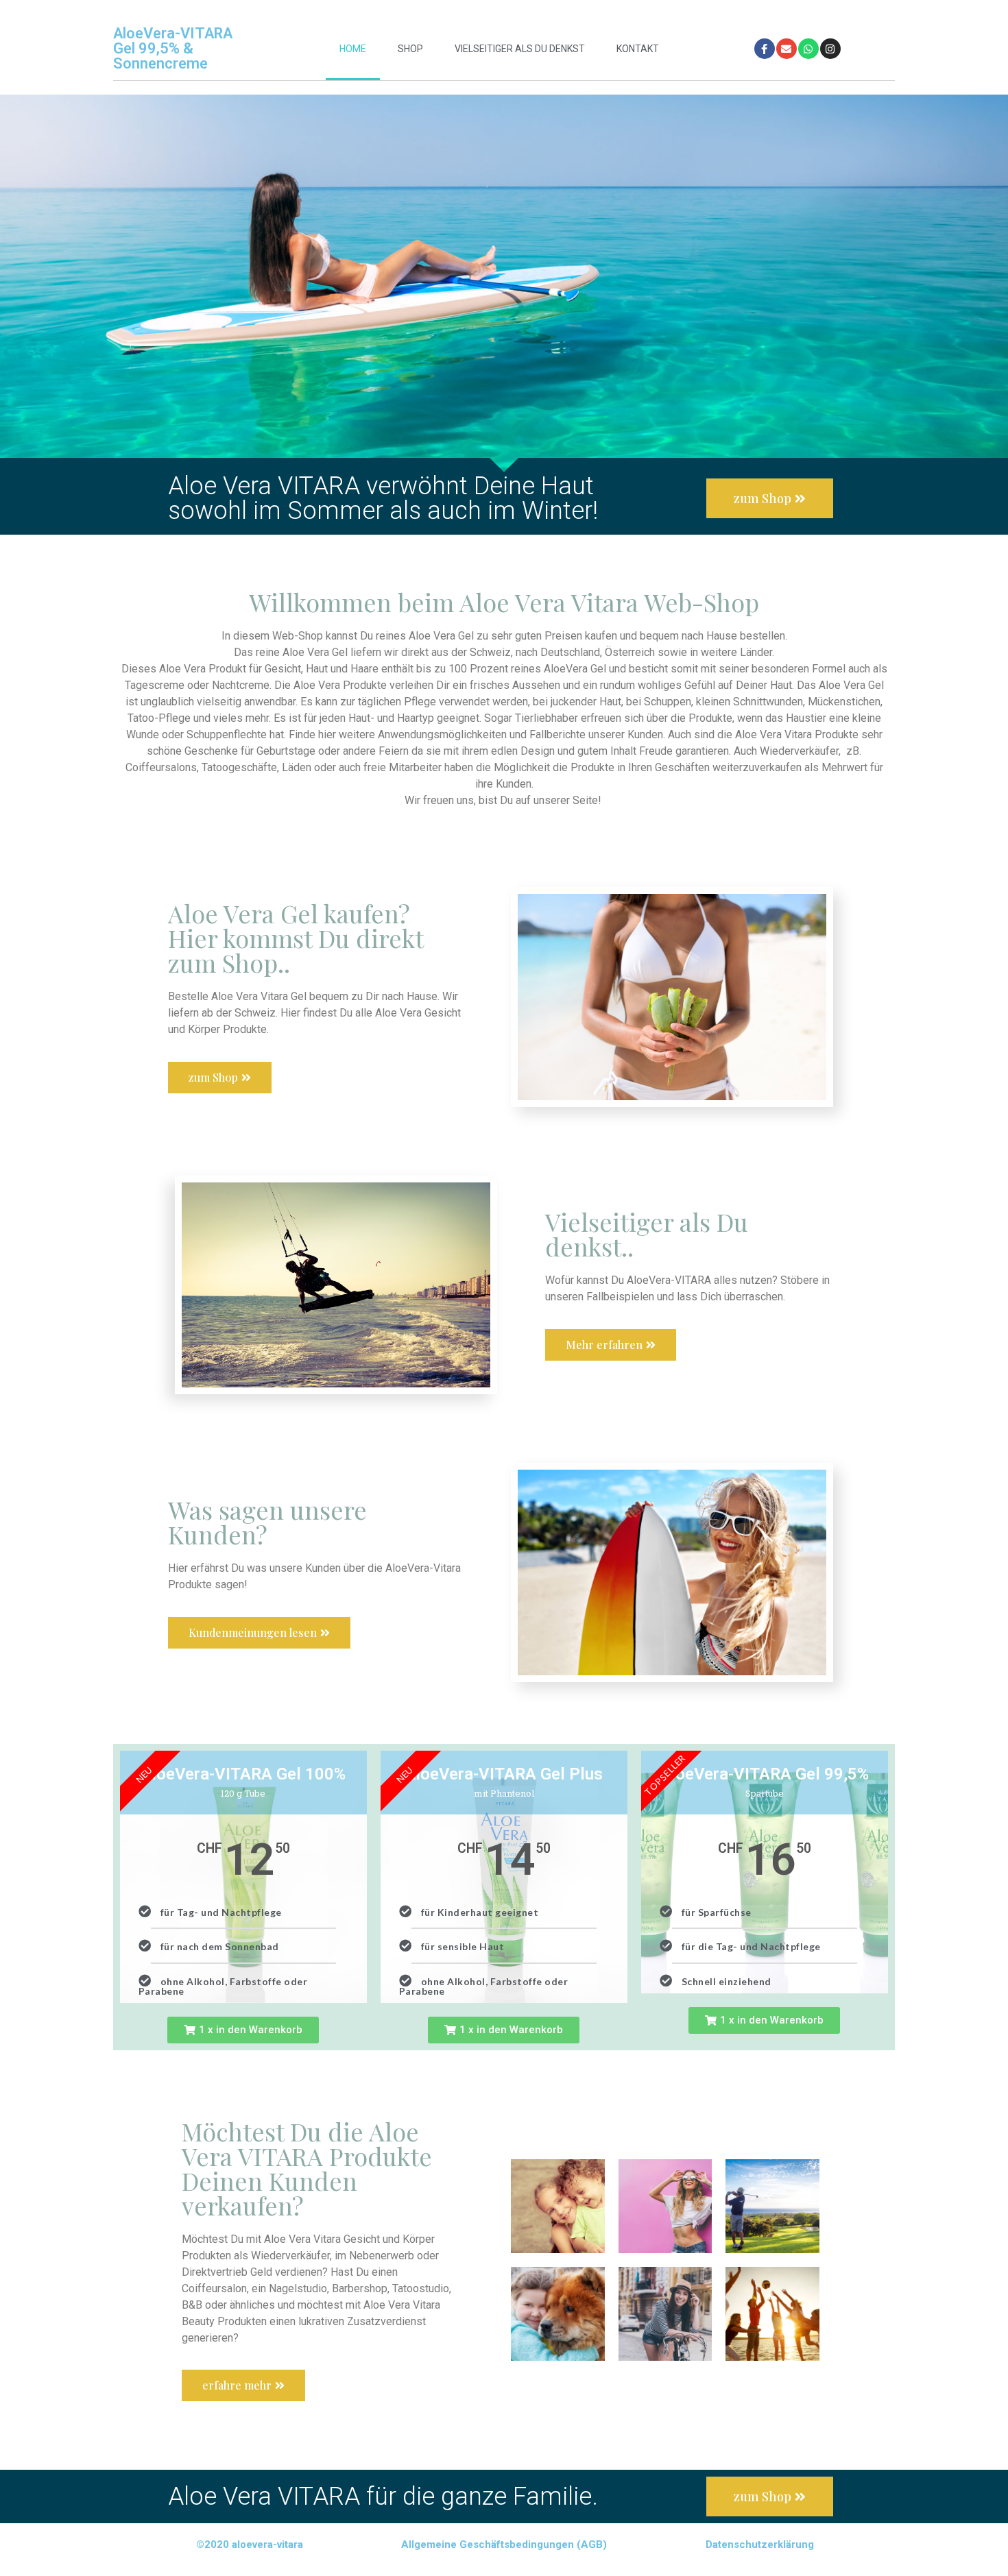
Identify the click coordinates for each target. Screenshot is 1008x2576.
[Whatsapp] (808, 49)
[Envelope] (787, 49)
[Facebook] (765, 49)
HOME (353, 49)
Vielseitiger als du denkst (520, 49)
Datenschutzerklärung (760, 2544)
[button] (243, 2030)
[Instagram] (830, 49)
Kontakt (638, 49)
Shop (410, 49)
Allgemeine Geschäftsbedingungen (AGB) (504, 2544)
